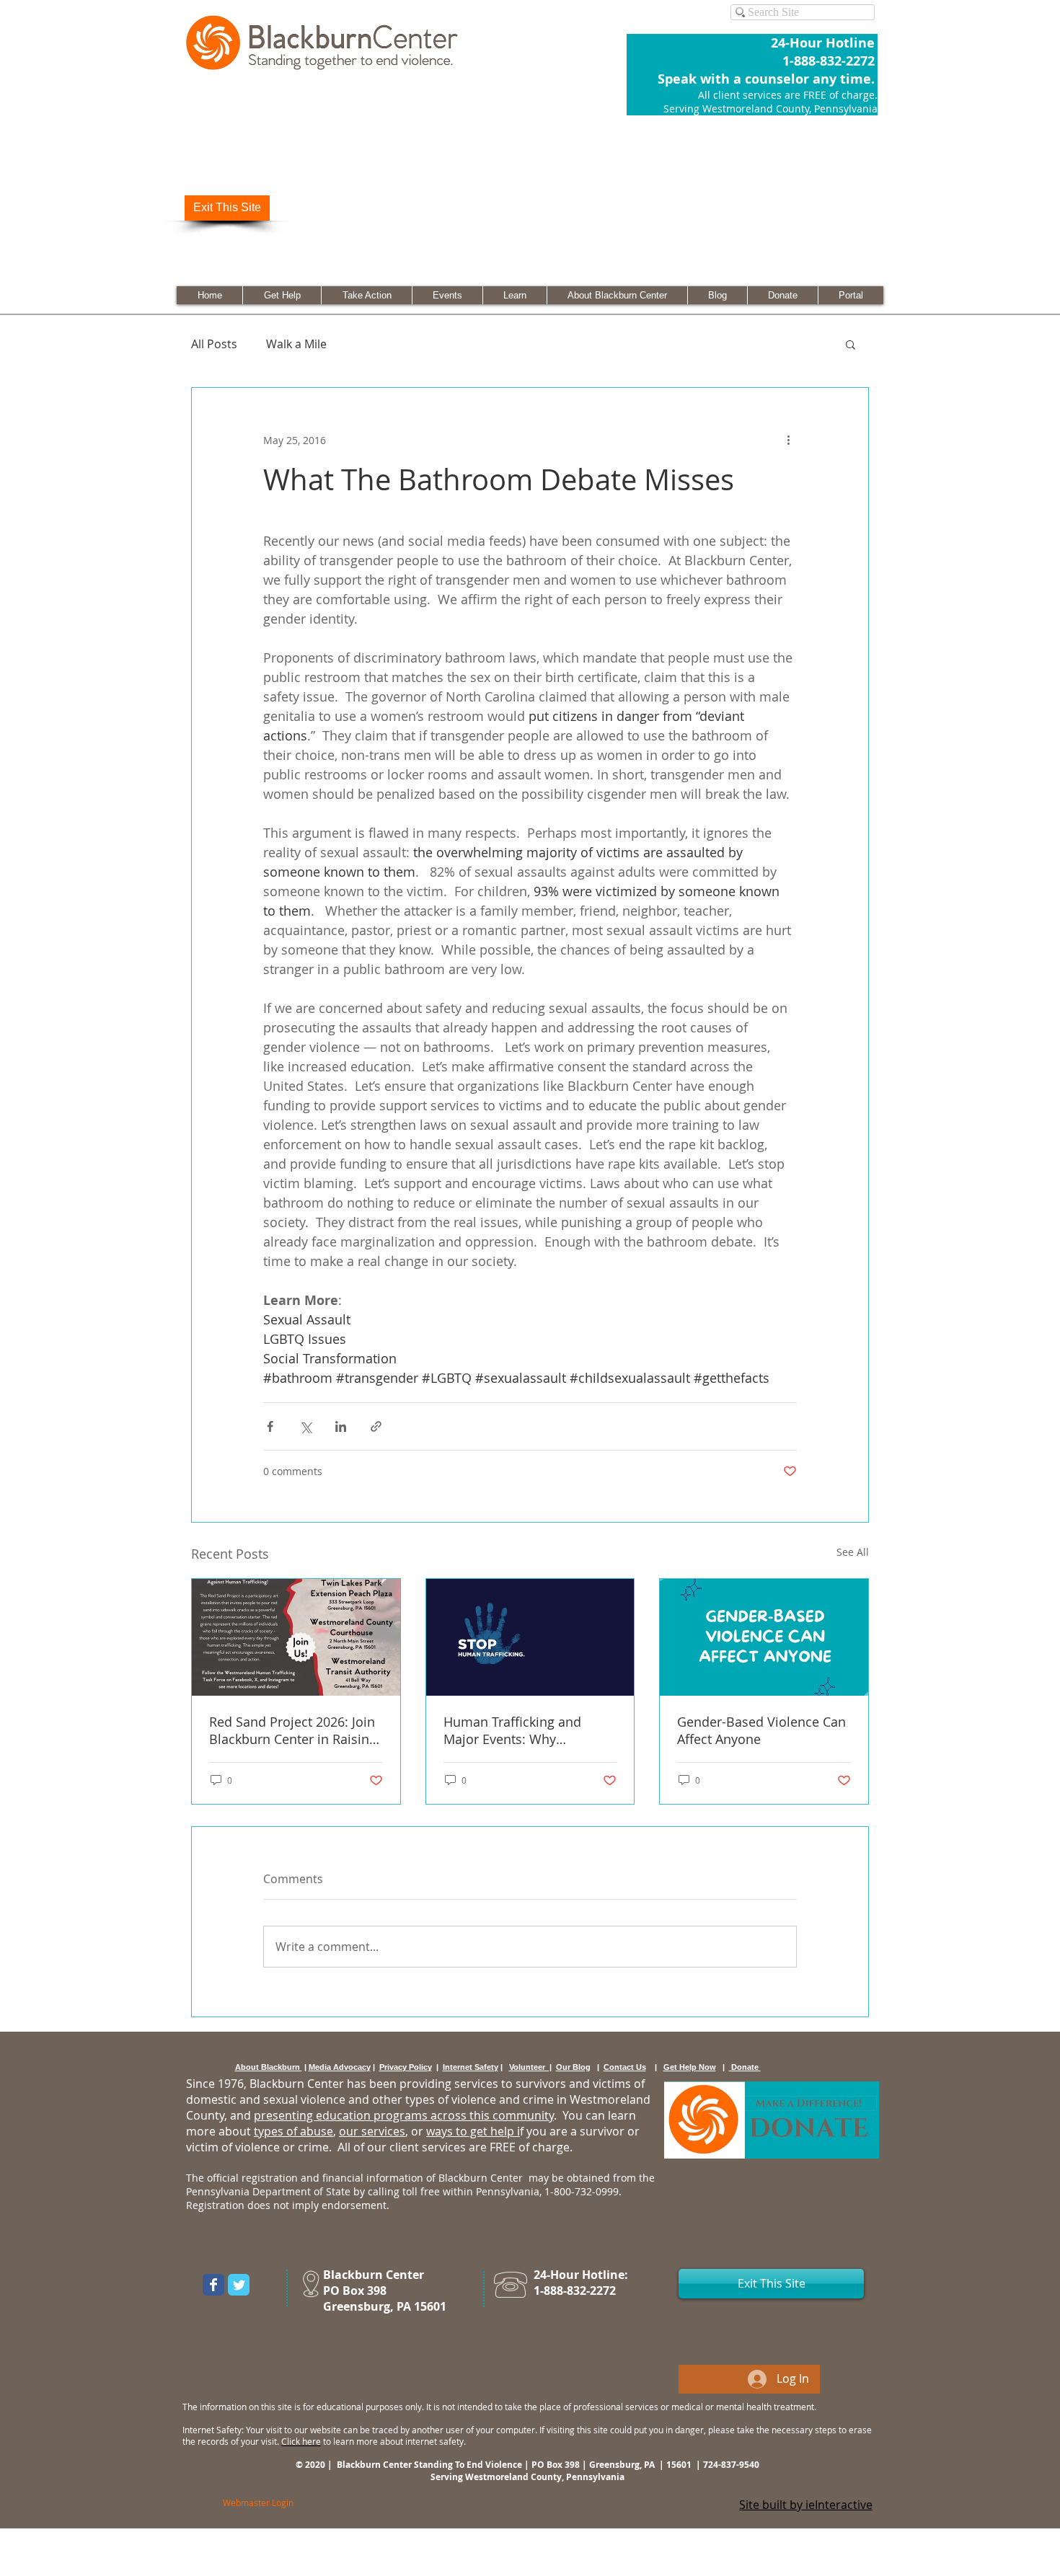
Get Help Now (690, 2067)
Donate (745, 2067)
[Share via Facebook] (270, 1426)
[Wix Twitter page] (239, 2285)
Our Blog (573, 2067)
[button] (851, 344)
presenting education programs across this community (404, 2115)
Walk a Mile (296, 344)
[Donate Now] (772, 2120)
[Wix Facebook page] (213, 2285)
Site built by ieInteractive (806, 2505)
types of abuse (293, 2131)
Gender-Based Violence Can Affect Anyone (761, 1730)
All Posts (214, 344)
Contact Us (625, 2067)
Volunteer (529, 2067)
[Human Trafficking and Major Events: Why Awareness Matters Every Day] (530, 1637)
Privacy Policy (406, 2067)
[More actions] (788, 440)
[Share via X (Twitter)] (305, 1426)
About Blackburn (269, 2067)
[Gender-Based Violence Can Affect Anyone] (764, 1637)
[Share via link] (376, 1426)
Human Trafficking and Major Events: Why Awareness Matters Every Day (519, 1730)
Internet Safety (471, 2067)
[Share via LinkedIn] (341, 1426)
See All (853, 1552)
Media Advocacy (340, 2067)
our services (372, 2131)
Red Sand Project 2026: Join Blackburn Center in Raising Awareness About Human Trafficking (293, 1730)
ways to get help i (473, 2131)
